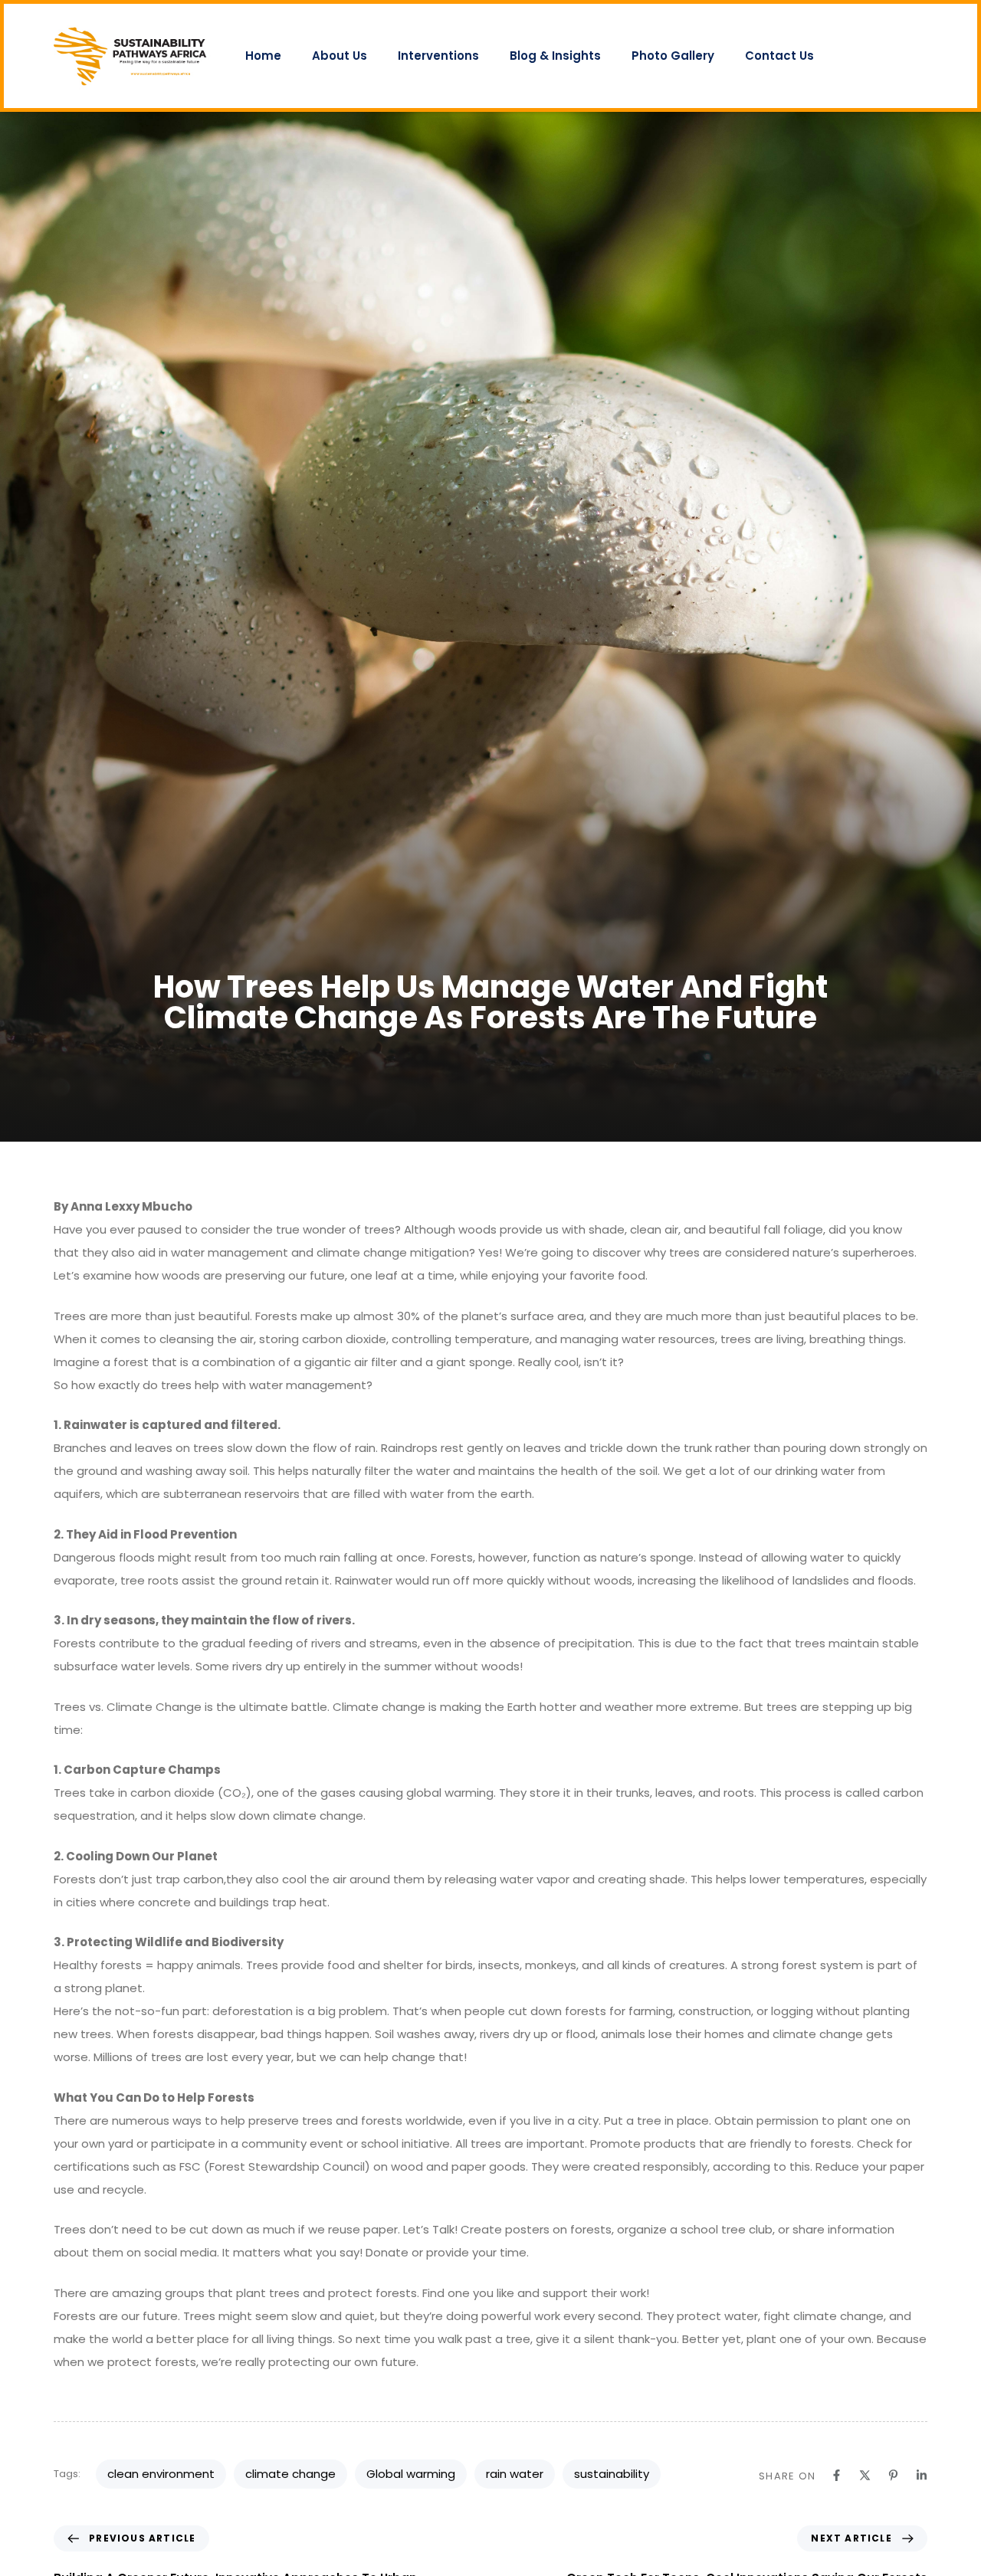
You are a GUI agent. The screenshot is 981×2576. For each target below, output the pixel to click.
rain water (515, 2474)
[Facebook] (837, 2475)
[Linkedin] (922, 2475)
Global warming (411, 2474)
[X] (865, 2475)
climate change (290, 2474)
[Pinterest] (893, 2475)
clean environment (161, 2474)
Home (263, 56)
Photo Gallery (673, 56)
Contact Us (779, 56)
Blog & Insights (555, 56)
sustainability (612, 2474)
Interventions (438, 56)
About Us (340, 56)
